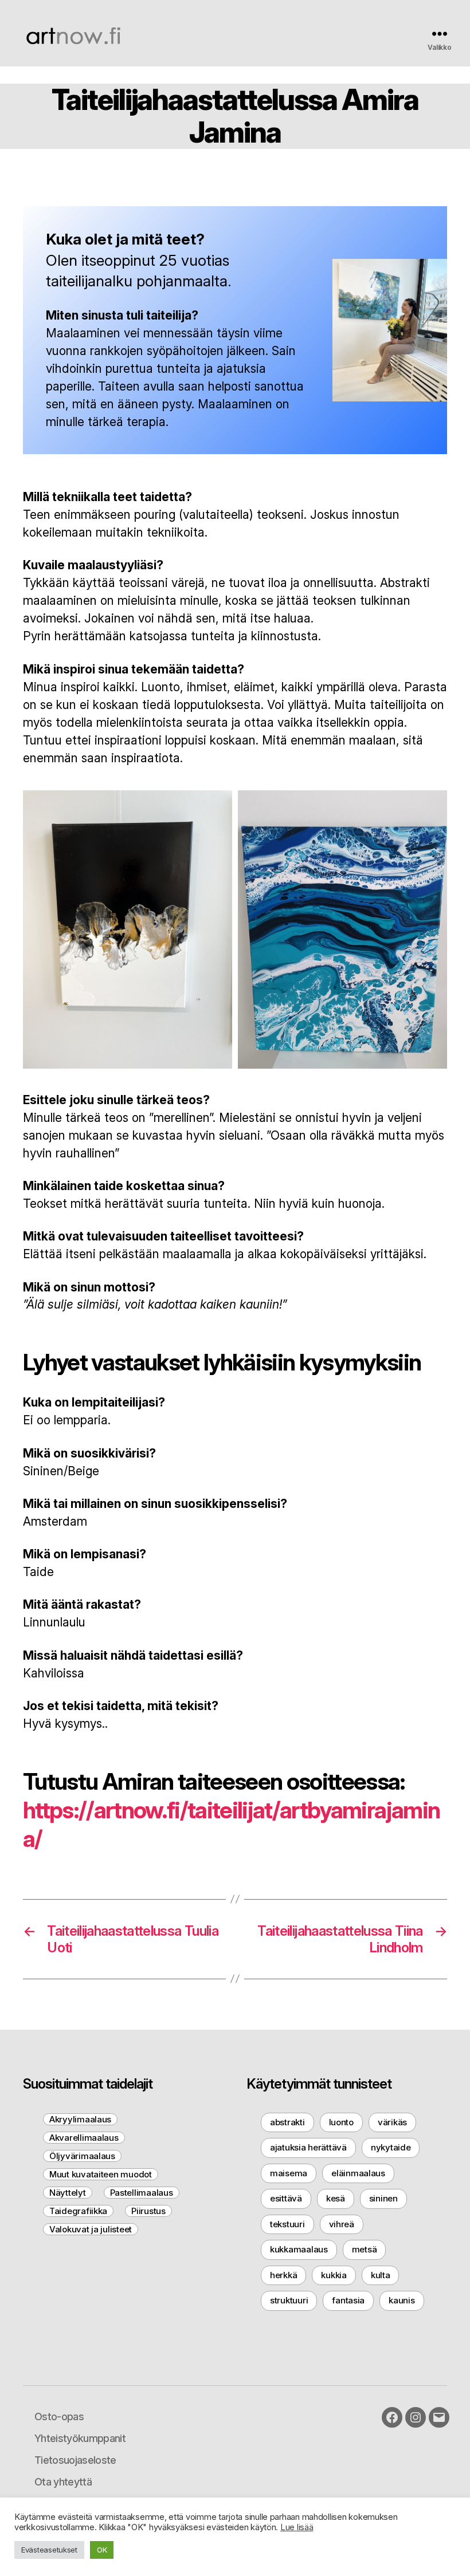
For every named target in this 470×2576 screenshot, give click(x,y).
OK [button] (102, 2550)
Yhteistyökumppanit (80, 2438)
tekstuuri (287, 2224)
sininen (383, 2198)
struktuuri (289, 2300)
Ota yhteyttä (63, 2482)
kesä (336, 2198)
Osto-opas (59, 2417)
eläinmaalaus (358, 2173)
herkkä (283, 2275)
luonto (341, 2122)
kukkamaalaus (299, 2249)
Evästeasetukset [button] (49, 2550)
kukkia (334, 2275)
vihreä (342, 2224)
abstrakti (287, 2122)
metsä (365, 2249)
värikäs (392, 2122)
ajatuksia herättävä (308, 2147)
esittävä (286, 2198)
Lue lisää (297, 2527)
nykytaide (391, 2147)
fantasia (348, 2300)
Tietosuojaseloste (75, 2460)
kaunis (402, 2300)
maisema (289, 2173)
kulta (381, 2275)
